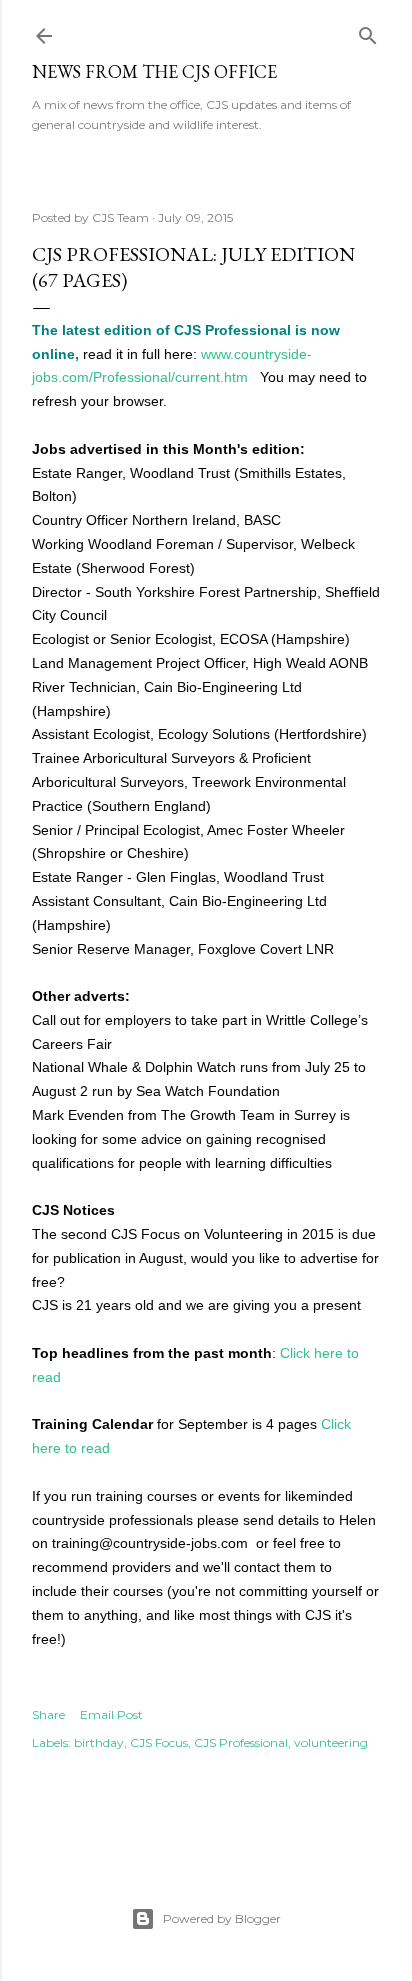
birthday (99, 1742)
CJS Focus (159, 1742)
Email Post (111, 1714)
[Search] (368, 31)
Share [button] (48, 1714)
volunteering (331, 1742)
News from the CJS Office (154, 71)
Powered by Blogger (222, 1918)
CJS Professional (241, 1742)
